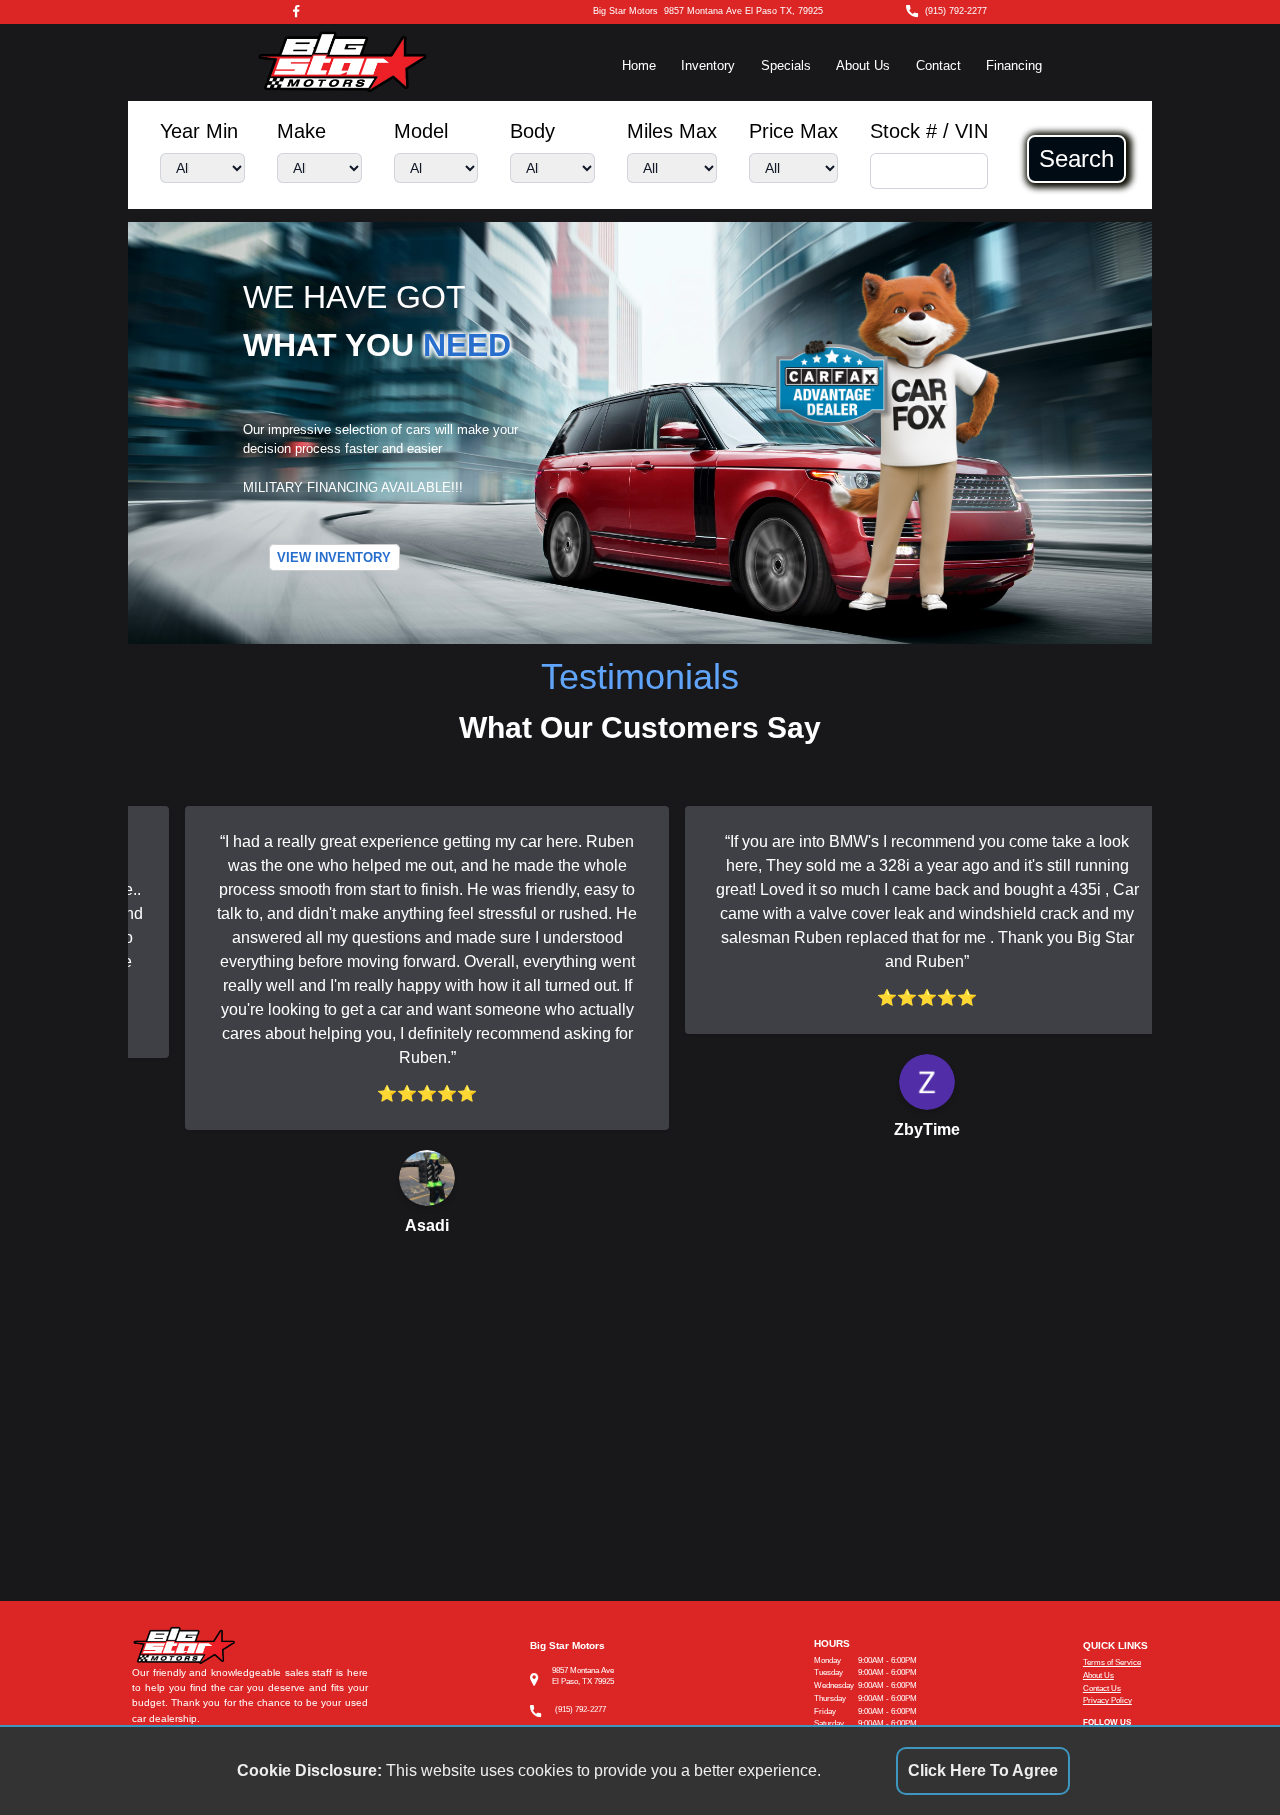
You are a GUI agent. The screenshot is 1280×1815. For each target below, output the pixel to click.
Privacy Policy (1107, 1700)
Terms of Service (1112, 1662)
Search (1076, 159)
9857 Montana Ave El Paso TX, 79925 (743, 11)
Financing (1014, 65)
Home (639, 65)
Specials (786, 65)
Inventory (708, 65)
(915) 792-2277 (956, 11)
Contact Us (1102, 1688)
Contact (938, 65)
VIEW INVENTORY (334, 557)
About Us (863, 65)
